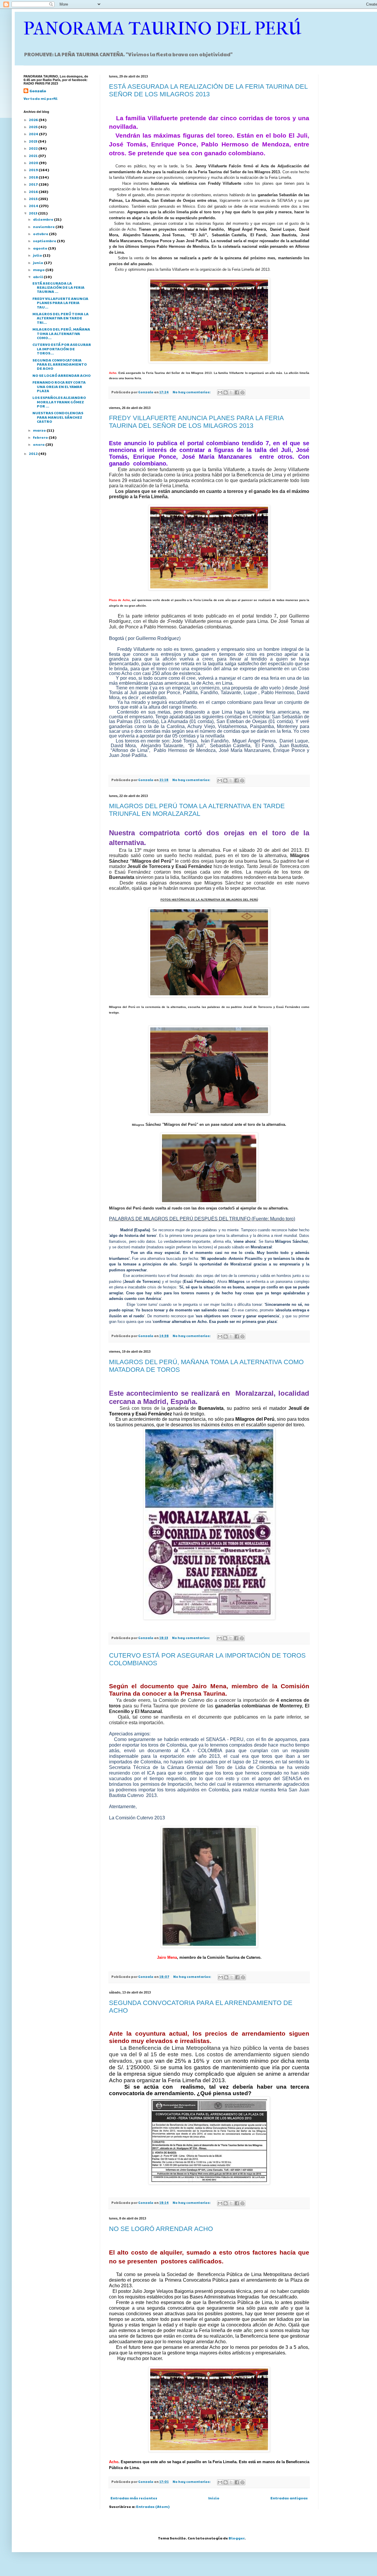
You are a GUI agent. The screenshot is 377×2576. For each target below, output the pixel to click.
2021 (34, 156)
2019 (34, 170)
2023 (33, 141)
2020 (34, 163)
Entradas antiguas (289, 2498)
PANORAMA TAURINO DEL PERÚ (163, 29)
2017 (34, 184)
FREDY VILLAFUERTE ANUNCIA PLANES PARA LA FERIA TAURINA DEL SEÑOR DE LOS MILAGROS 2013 (196, 422)
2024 (34, 134)
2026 (34, 120)
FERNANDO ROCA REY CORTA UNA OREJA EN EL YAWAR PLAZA (59, 386)
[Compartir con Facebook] (237, 392)
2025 (34, 127)
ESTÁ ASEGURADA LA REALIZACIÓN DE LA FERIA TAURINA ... (58, 287)
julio (38, 255)
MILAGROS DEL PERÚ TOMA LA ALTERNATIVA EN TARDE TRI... (61, 318)
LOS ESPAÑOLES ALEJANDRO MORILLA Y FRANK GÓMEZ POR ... (59, 402)
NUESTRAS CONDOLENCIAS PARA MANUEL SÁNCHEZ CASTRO (58, 417)
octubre (41, 234)
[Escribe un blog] (226, 392)
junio (38, 263)
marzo (40, 430)
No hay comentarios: (192, 392)
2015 (34, 199)
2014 (34, 206)
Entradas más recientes (134, 2498)
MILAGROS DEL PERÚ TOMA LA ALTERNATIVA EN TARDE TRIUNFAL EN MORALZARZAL (197, 810)
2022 (34, 148)
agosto (40, 248)
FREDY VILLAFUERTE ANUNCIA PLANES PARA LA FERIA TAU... (60, 303)
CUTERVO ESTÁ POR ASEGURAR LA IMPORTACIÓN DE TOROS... (62, 349)
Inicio (214, 2498)
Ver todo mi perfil (40, 98)
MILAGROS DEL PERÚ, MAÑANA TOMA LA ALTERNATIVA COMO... (61, 333)
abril (38, 277)
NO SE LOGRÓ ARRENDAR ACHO (161, 2229)
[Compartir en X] (231, 392)
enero (39, 444)
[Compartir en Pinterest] (242, 392)
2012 (34, 453)
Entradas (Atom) (153, 2506)
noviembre (44, 227)
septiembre (45, 241)
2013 (33, 213)
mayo (39, 270)
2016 (34, 192)
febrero (41, 437)
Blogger (237, 2538)
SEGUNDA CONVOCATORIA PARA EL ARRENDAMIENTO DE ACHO (60, 364)
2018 (34, 177)
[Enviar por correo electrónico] (220, 392)
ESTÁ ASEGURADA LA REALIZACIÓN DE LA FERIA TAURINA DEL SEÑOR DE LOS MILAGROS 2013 (208, 90)
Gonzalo (38, 91)
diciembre (43, 219)
